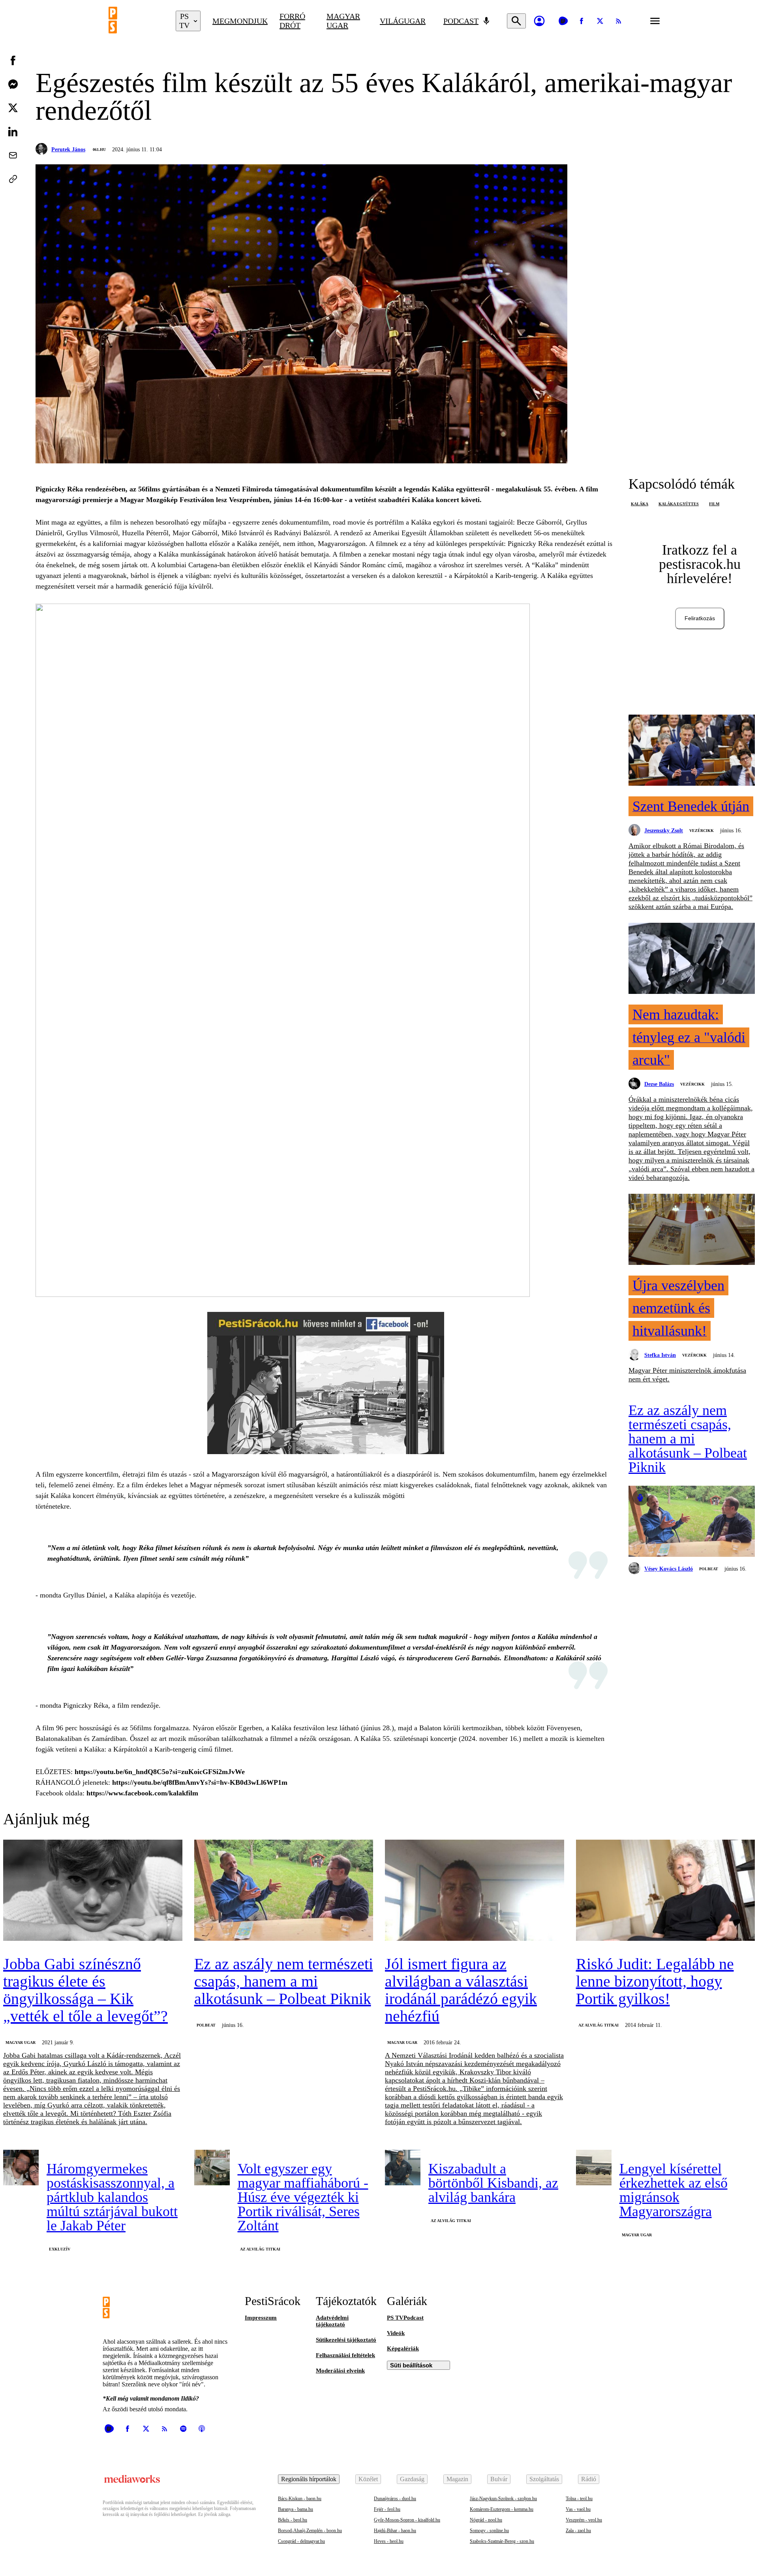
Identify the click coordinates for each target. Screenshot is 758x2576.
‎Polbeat (709, 1569)
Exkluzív (60, 2249)
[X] (600, 21)
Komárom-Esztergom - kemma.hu (502, 2509)
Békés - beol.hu (293, 2520)
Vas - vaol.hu (578, 2509)
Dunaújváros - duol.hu (395, 2499)
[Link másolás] (13, 179)
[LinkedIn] (13, 132)
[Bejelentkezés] (539, 21)
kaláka (640, 504)
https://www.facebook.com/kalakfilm (142, 1793)
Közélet (368, 2479)
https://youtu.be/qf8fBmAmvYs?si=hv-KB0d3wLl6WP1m (200, 1782)
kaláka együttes (679, 504)
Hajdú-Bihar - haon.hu (395, 2531)
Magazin (457, 2479)
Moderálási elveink (340, 2371)
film (714, 504)
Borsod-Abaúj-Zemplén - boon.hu (310, 2531)
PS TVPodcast (405, 2318)
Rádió (589, 2479)
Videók (396, 2333)
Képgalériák (403, 2348)
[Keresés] (516, 21)
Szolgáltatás (544, 2479)
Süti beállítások (411, 2365)
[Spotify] (183, 2429)
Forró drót (292, 21)
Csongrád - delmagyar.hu (301, 2541)
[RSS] (619, 21)
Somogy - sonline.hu (489, 2531)
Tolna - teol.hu (579, 2499)
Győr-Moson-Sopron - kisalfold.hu (407, 2520)
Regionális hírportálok (309, 2479)
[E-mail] (13, 155)
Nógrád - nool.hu (486, 2520)
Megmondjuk (240, 21)
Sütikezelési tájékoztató (346, 2340)
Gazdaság (412, 2479)
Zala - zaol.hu (578, 2531)
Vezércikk (702, 831)
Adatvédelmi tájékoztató (332, 2321)
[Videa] (563, 21)
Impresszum (261, 2318)
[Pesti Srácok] (136, 21)
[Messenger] (13, 84)
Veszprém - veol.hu (584, 2520)
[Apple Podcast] (202, 2429)
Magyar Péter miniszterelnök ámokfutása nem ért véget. (687, 1375)
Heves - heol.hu (389, 2541)
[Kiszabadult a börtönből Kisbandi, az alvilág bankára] (403, 2168)
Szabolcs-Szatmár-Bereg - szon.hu (502, 2541)
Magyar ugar (343, 21)
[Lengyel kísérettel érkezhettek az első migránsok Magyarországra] (594, 2168)
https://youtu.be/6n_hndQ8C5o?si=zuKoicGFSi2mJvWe (160, 1772)
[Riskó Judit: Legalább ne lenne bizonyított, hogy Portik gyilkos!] (666, 1891)
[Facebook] (582, 21)
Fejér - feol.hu (387, 2509)
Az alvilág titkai (599, 2025)
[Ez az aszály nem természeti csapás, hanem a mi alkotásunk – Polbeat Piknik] (692, 1522)
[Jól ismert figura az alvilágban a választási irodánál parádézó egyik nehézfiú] (475, 1891)
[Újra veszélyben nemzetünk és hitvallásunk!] (692, 1230)
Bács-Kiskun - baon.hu (300, 2499)
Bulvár (499, 2479)
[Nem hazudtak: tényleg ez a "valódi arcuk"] (692, 959)
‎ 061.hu (99, 150)
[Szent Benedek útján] (692, 751)
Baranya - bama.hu (296, 2509)
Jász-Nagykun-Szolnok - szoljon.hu (503, 2499)
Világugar (403, 21)
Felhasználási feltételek (345, 2355)
